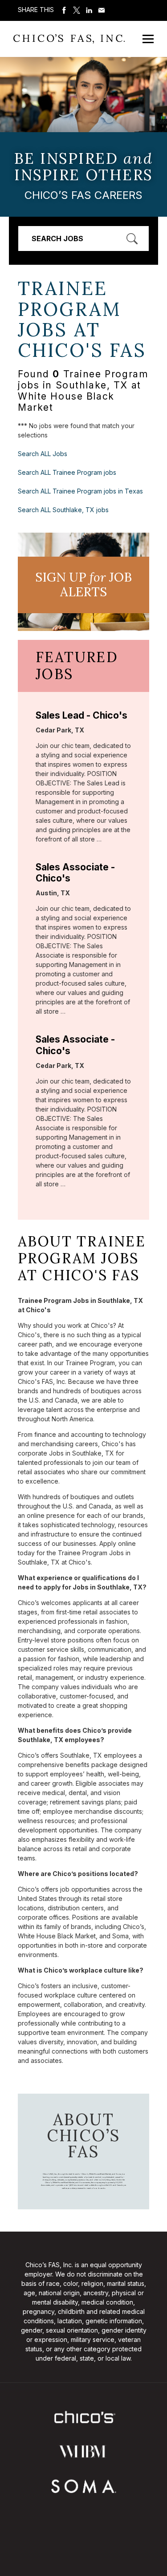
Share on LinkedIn (89, 10)
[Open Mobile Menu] (148, 39)
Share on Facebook (64, 10)
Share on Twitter (77, 10)
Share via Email (102, 10)
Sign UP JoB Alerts (83, 585)
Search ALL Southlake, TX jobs (63, 510)
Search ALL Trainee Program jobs (67, 472)
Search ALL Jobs (43, 454)
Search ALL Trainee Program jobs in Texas (80, 491)
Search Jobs (57, 239)
